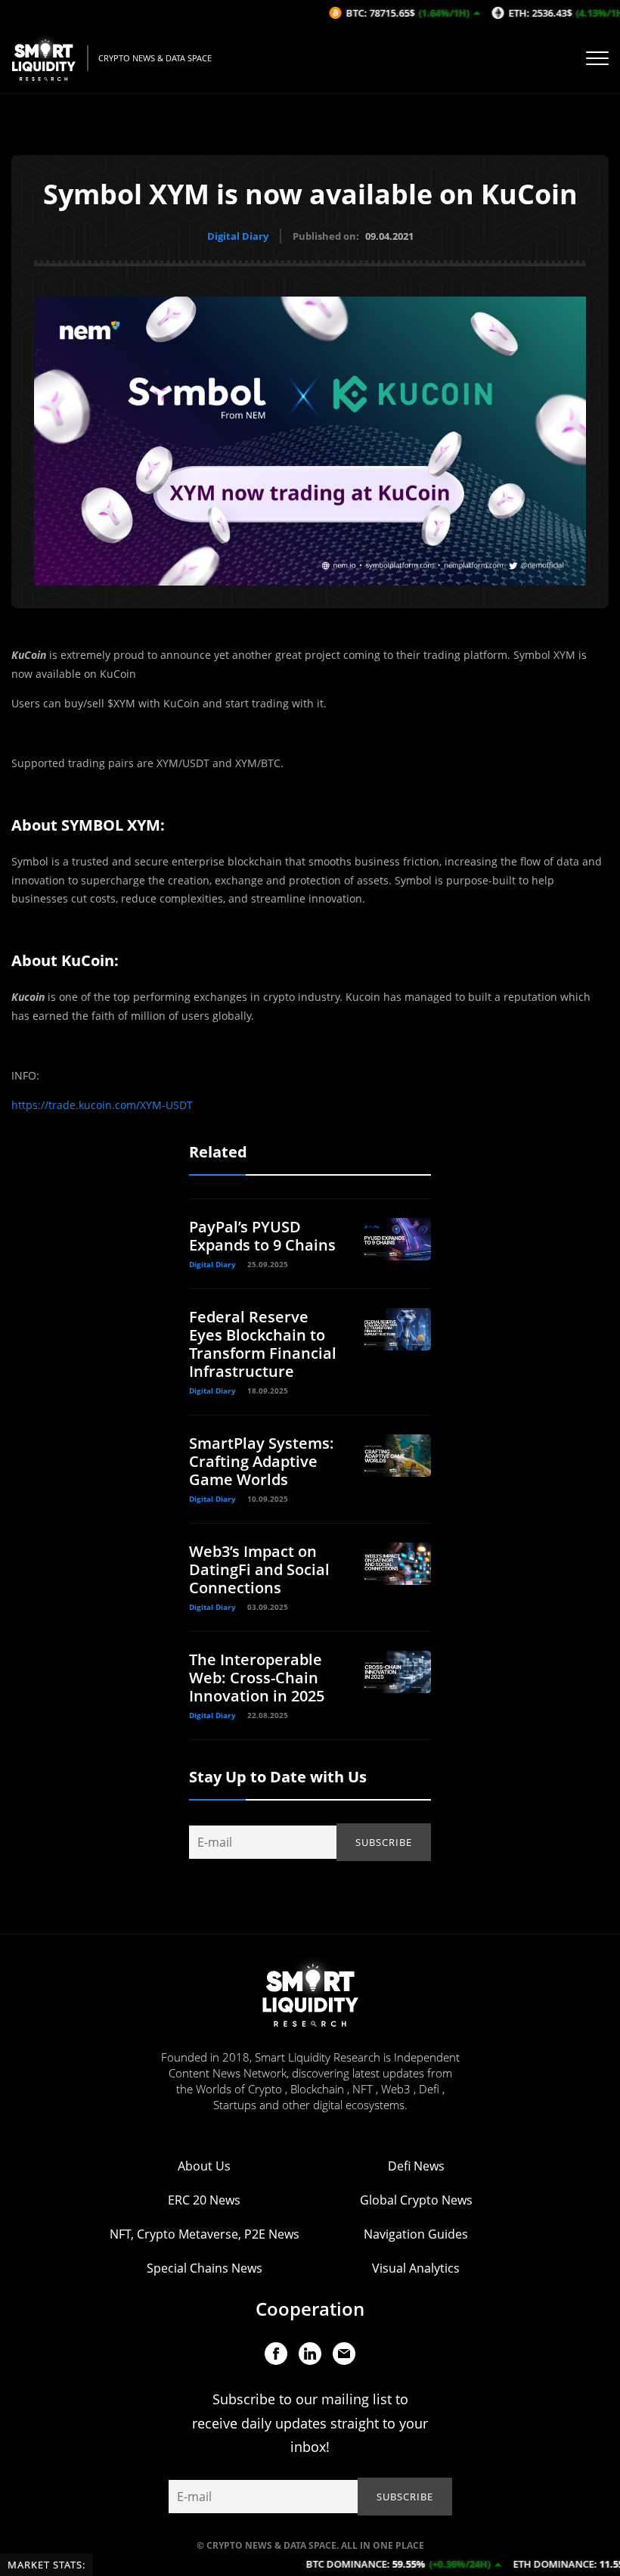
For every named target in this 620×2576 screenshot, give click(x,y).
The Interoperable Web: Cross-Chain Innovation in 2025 (257, 1678)
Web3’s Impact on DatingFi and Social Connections (259, 1569)
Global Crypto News (416, 2200)
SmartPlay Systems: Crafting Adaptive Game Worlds (262, 1461)
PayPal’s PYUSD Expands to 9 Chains (262, 1236)
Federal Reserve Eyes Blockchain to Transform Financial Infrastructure (263, 1344)
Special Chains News (205, 2268)
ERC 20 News (204, 2200)
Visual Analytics (416, 2268)
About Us (204, 2166)
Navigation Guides (416, 2234)
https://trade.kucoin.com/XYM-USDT (102, 1105)
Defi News (416, 2166)
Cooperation (310, 2309)
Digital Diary (238, 236)
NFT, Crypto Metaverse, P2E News (205, 2234)
